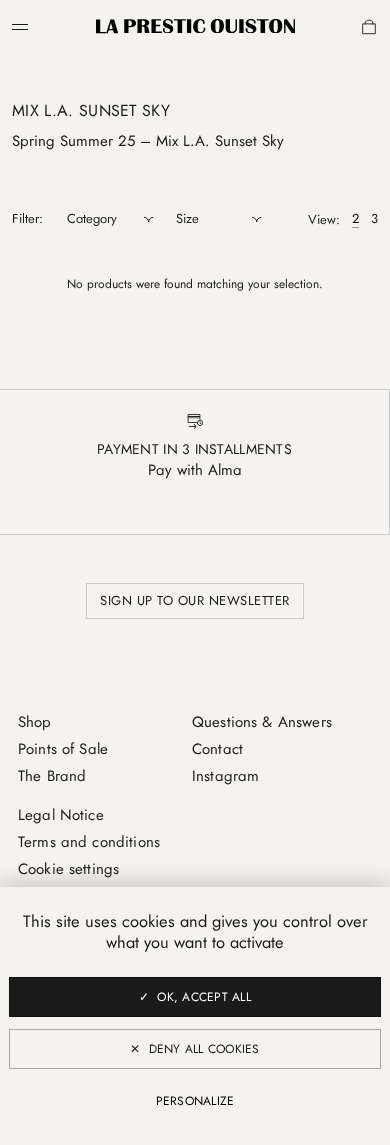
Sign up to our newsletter (195, 600)
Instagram (225, 776)
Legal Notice (61, 815)
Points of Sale (63, 749)
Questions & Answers (262, 722)
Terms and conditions (89, 842)
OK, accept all (203, 997)
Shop (35, 722)
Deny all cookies (204, 1049)
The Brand (52, 776)
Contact (217, 749)
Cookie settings (68, 869)
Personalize (195, 1101)
